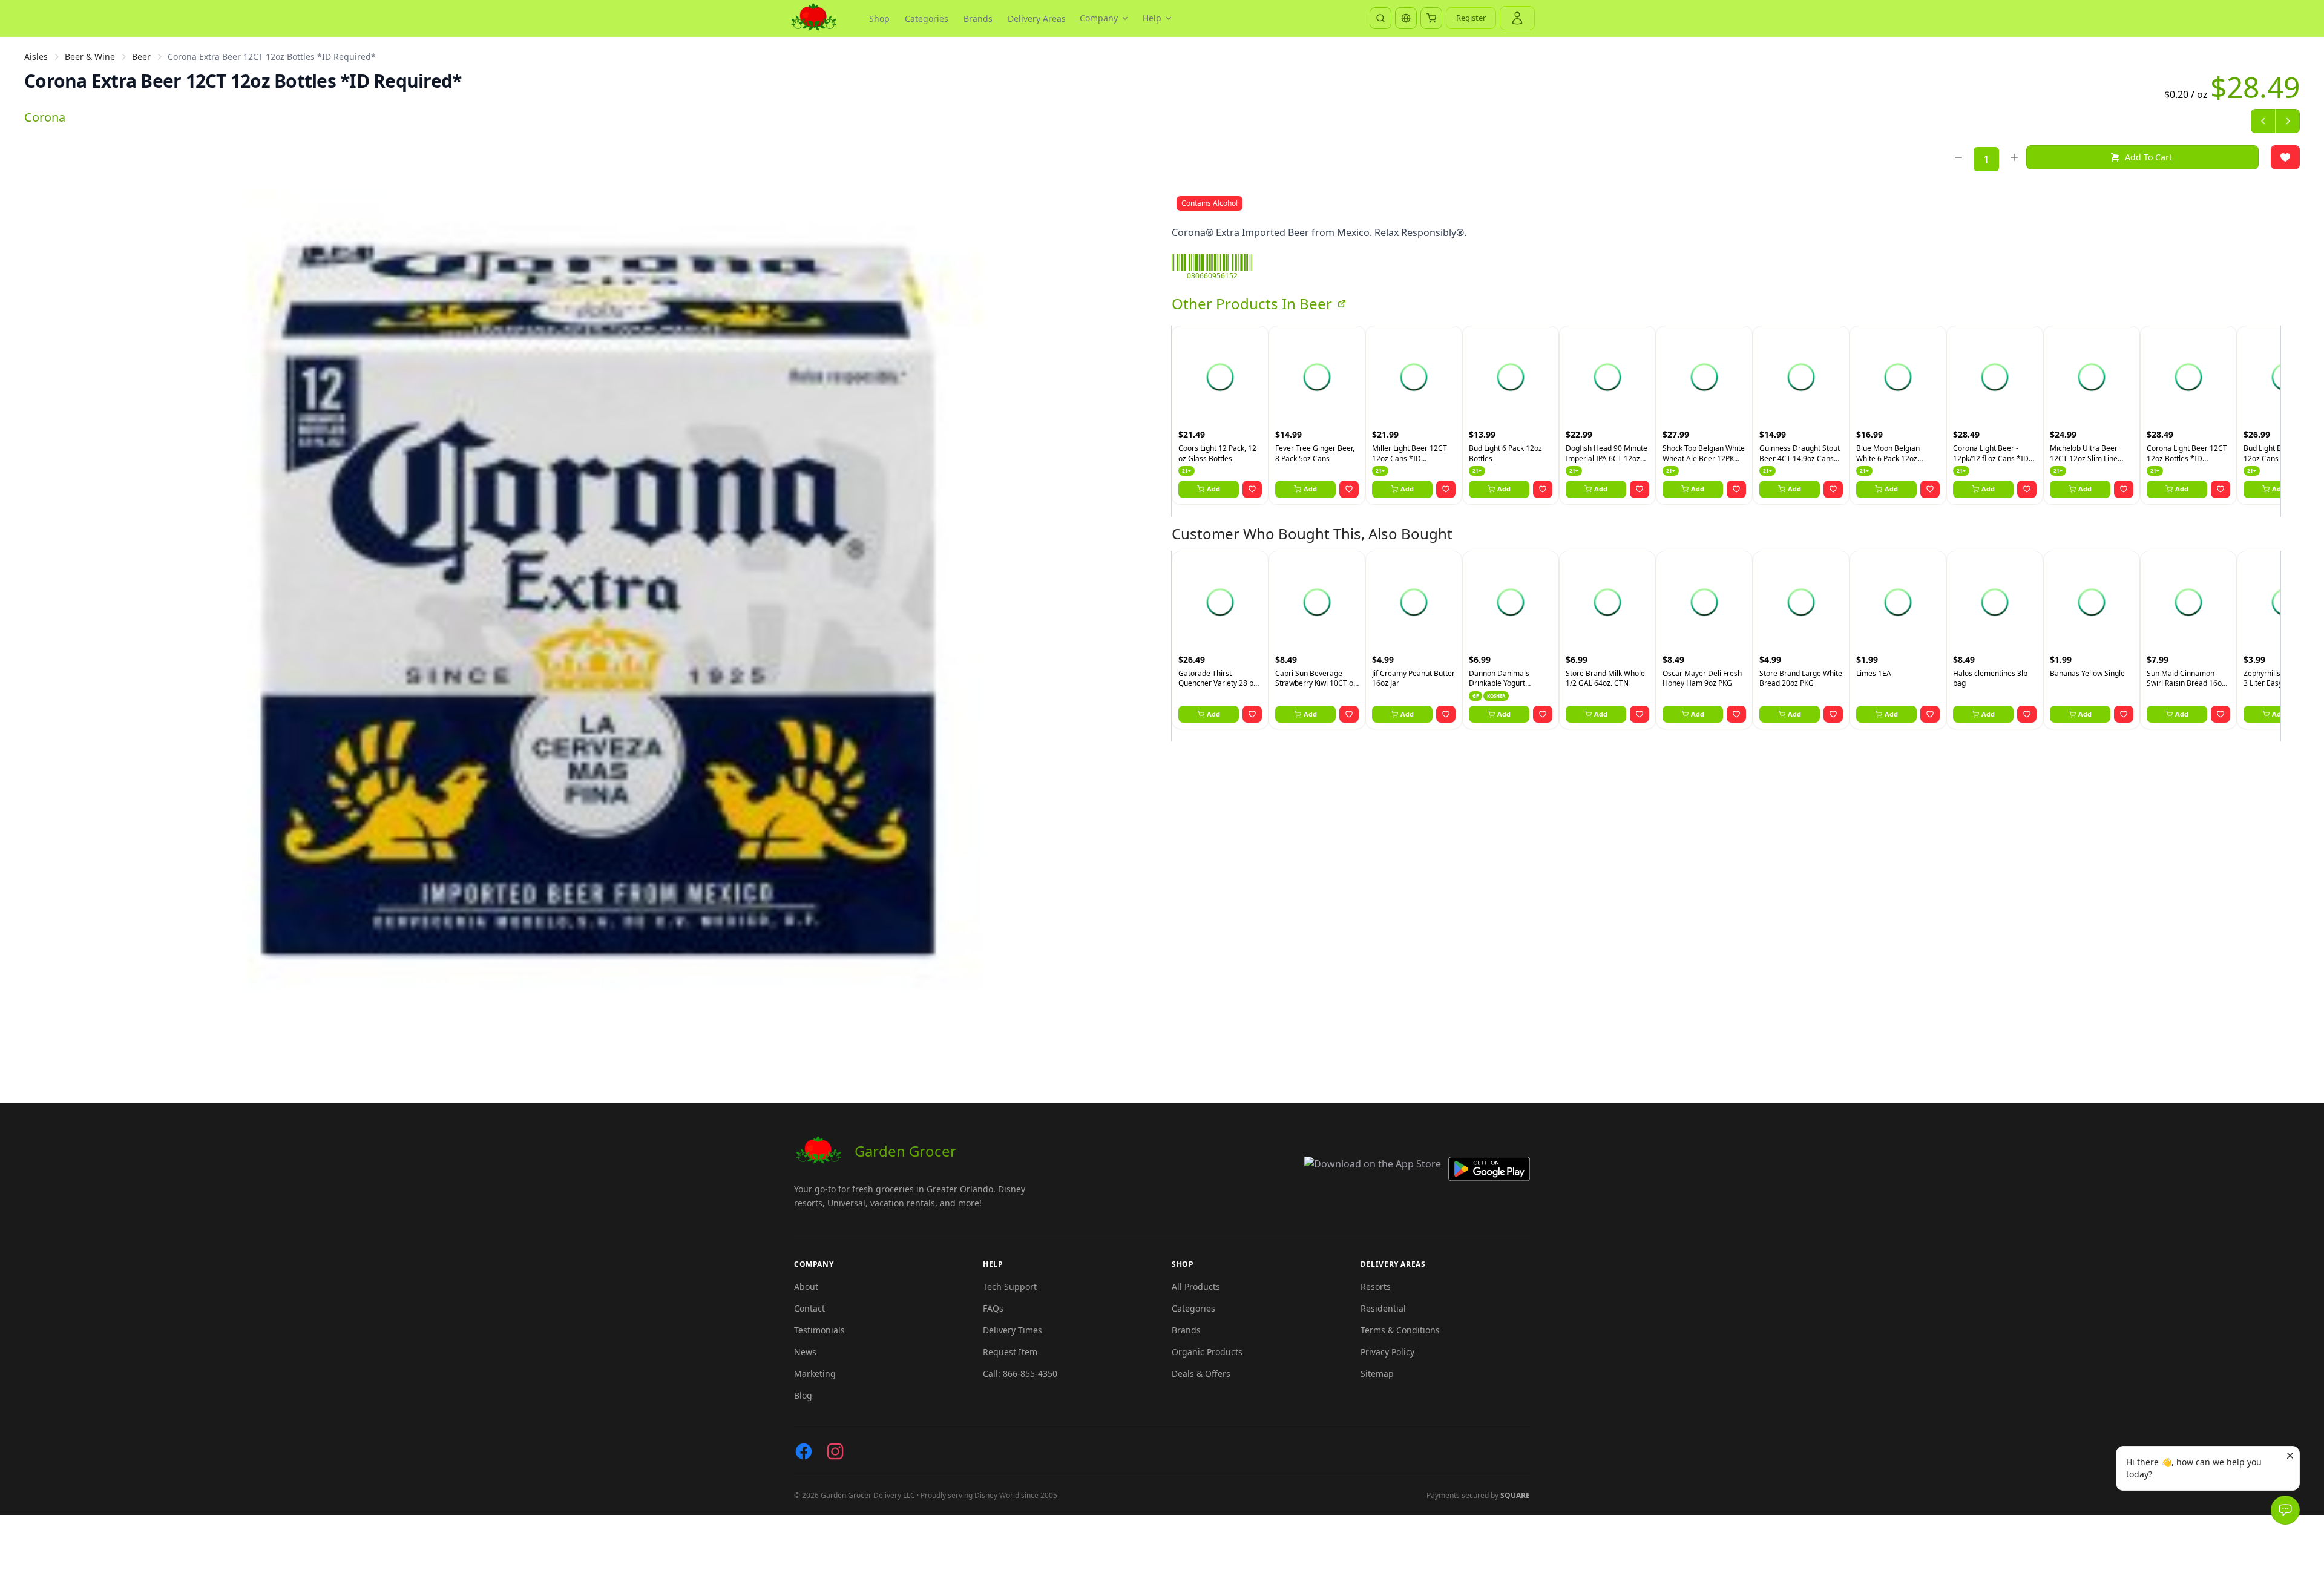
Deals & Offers (1201, 1374)
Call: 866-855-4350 (1020, 1374)
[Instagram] (835, 1451)
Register (1471, 18)
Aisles (36, 57)
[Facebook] (804, 1451)
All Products (1196, 1286)
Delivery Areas (1037, 18)
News (805, 1352)
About (806, 1286)
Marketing (815, 1374)
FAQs (993, 1308)
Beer (141, 57)
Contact (809, 1308)
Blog (803, 1395)
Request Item (1010, 1352)
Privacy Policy (1387, 1352)
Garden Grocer (905, 1151)
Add (1213, 489)
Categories (927, 18)
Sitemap (1377, 1374)
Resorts (1376, 1286)
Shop (879, 18)
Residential (1383, 1308)
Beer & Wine (90, 57)
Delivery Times (1013, 1330)
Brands (978, 18)
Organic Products (1207, 1352)
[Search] (1380, 18)
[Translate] (1406, 18)
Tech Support (1010, 1286)
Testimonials (819, 1330)
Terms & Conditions (1400, 1330)
